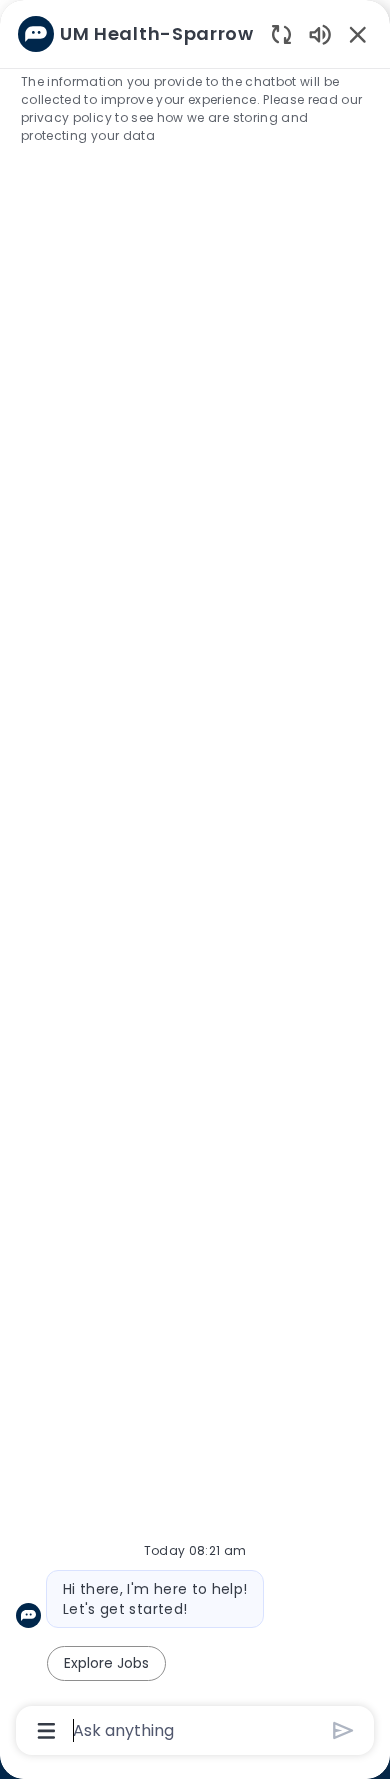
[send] (343, 1730)
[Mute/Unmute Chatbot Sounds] (320, 33)
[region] (195, 880)
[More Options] (46, 1731)
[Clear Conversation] (281, 33)
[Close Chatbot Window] (358, 34)
